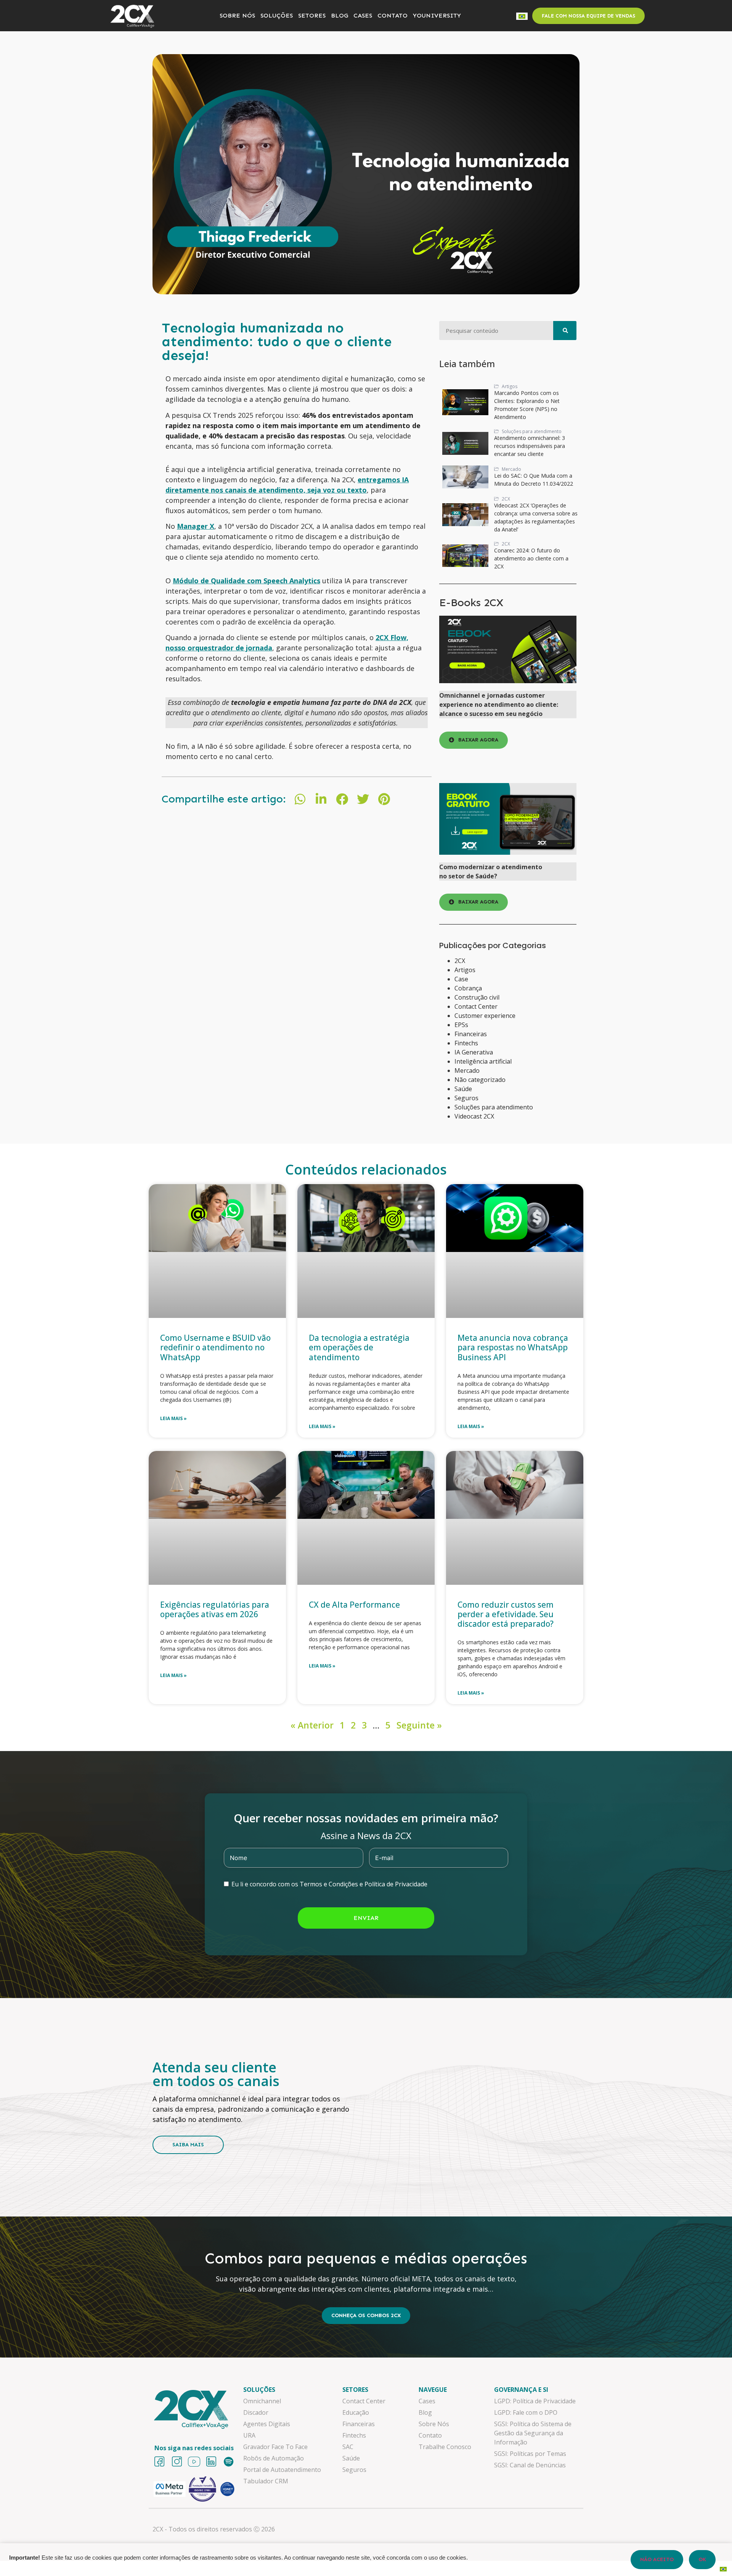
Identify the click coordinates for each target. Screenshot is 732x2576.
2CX (460, 961)
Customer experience (485, 1016)
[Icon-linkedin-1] (211, 2462)
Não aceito (657, 2559)
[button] (300, 799)
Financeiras (471, 1034)
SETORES (312, 15)
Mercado (467, 1071)
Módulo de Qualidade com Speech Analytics (246, 581)
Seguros (466, 1098)
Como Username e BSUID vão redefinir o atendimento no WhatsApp (215, 1347)
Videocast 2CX (474, 1116)
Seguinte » (419, 1725)
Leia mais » (173, 1418)
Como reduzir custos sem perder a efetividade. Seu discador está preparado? (506, 1614)
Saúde (463, 1089)
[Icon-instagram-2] (177, 2462)
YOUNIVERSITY (437, 15)
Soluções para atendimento (494, 1107)
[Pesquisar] (565, 331)
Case (461, 979)
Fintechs (466, 1043)
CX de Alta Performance (355, 1605)
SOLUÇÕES (277, 15)
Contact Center (476, 1006)
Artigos (465, 970)
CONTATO (392, 15)
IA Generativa (474, 1052)
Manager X (196, 526)
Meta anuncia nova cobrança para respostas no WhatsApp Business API (513, 1347)
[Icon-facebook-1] (159, 2462)
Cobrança (468, 988)
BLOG (340, 15)
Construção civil (477, 997)
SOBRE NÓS (237, 15)
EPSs (461, 1025)
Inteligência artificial (483, 1061)
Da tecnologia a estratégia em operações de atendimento (359, 1347)
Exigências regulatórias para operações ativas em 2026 (215, 1609)
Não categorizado (480, 1080)
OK (702, 2559)
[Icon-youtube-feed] (194, 2462)
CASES (363, 15)
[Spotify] (229, 2462)
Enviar (366, 1918)
